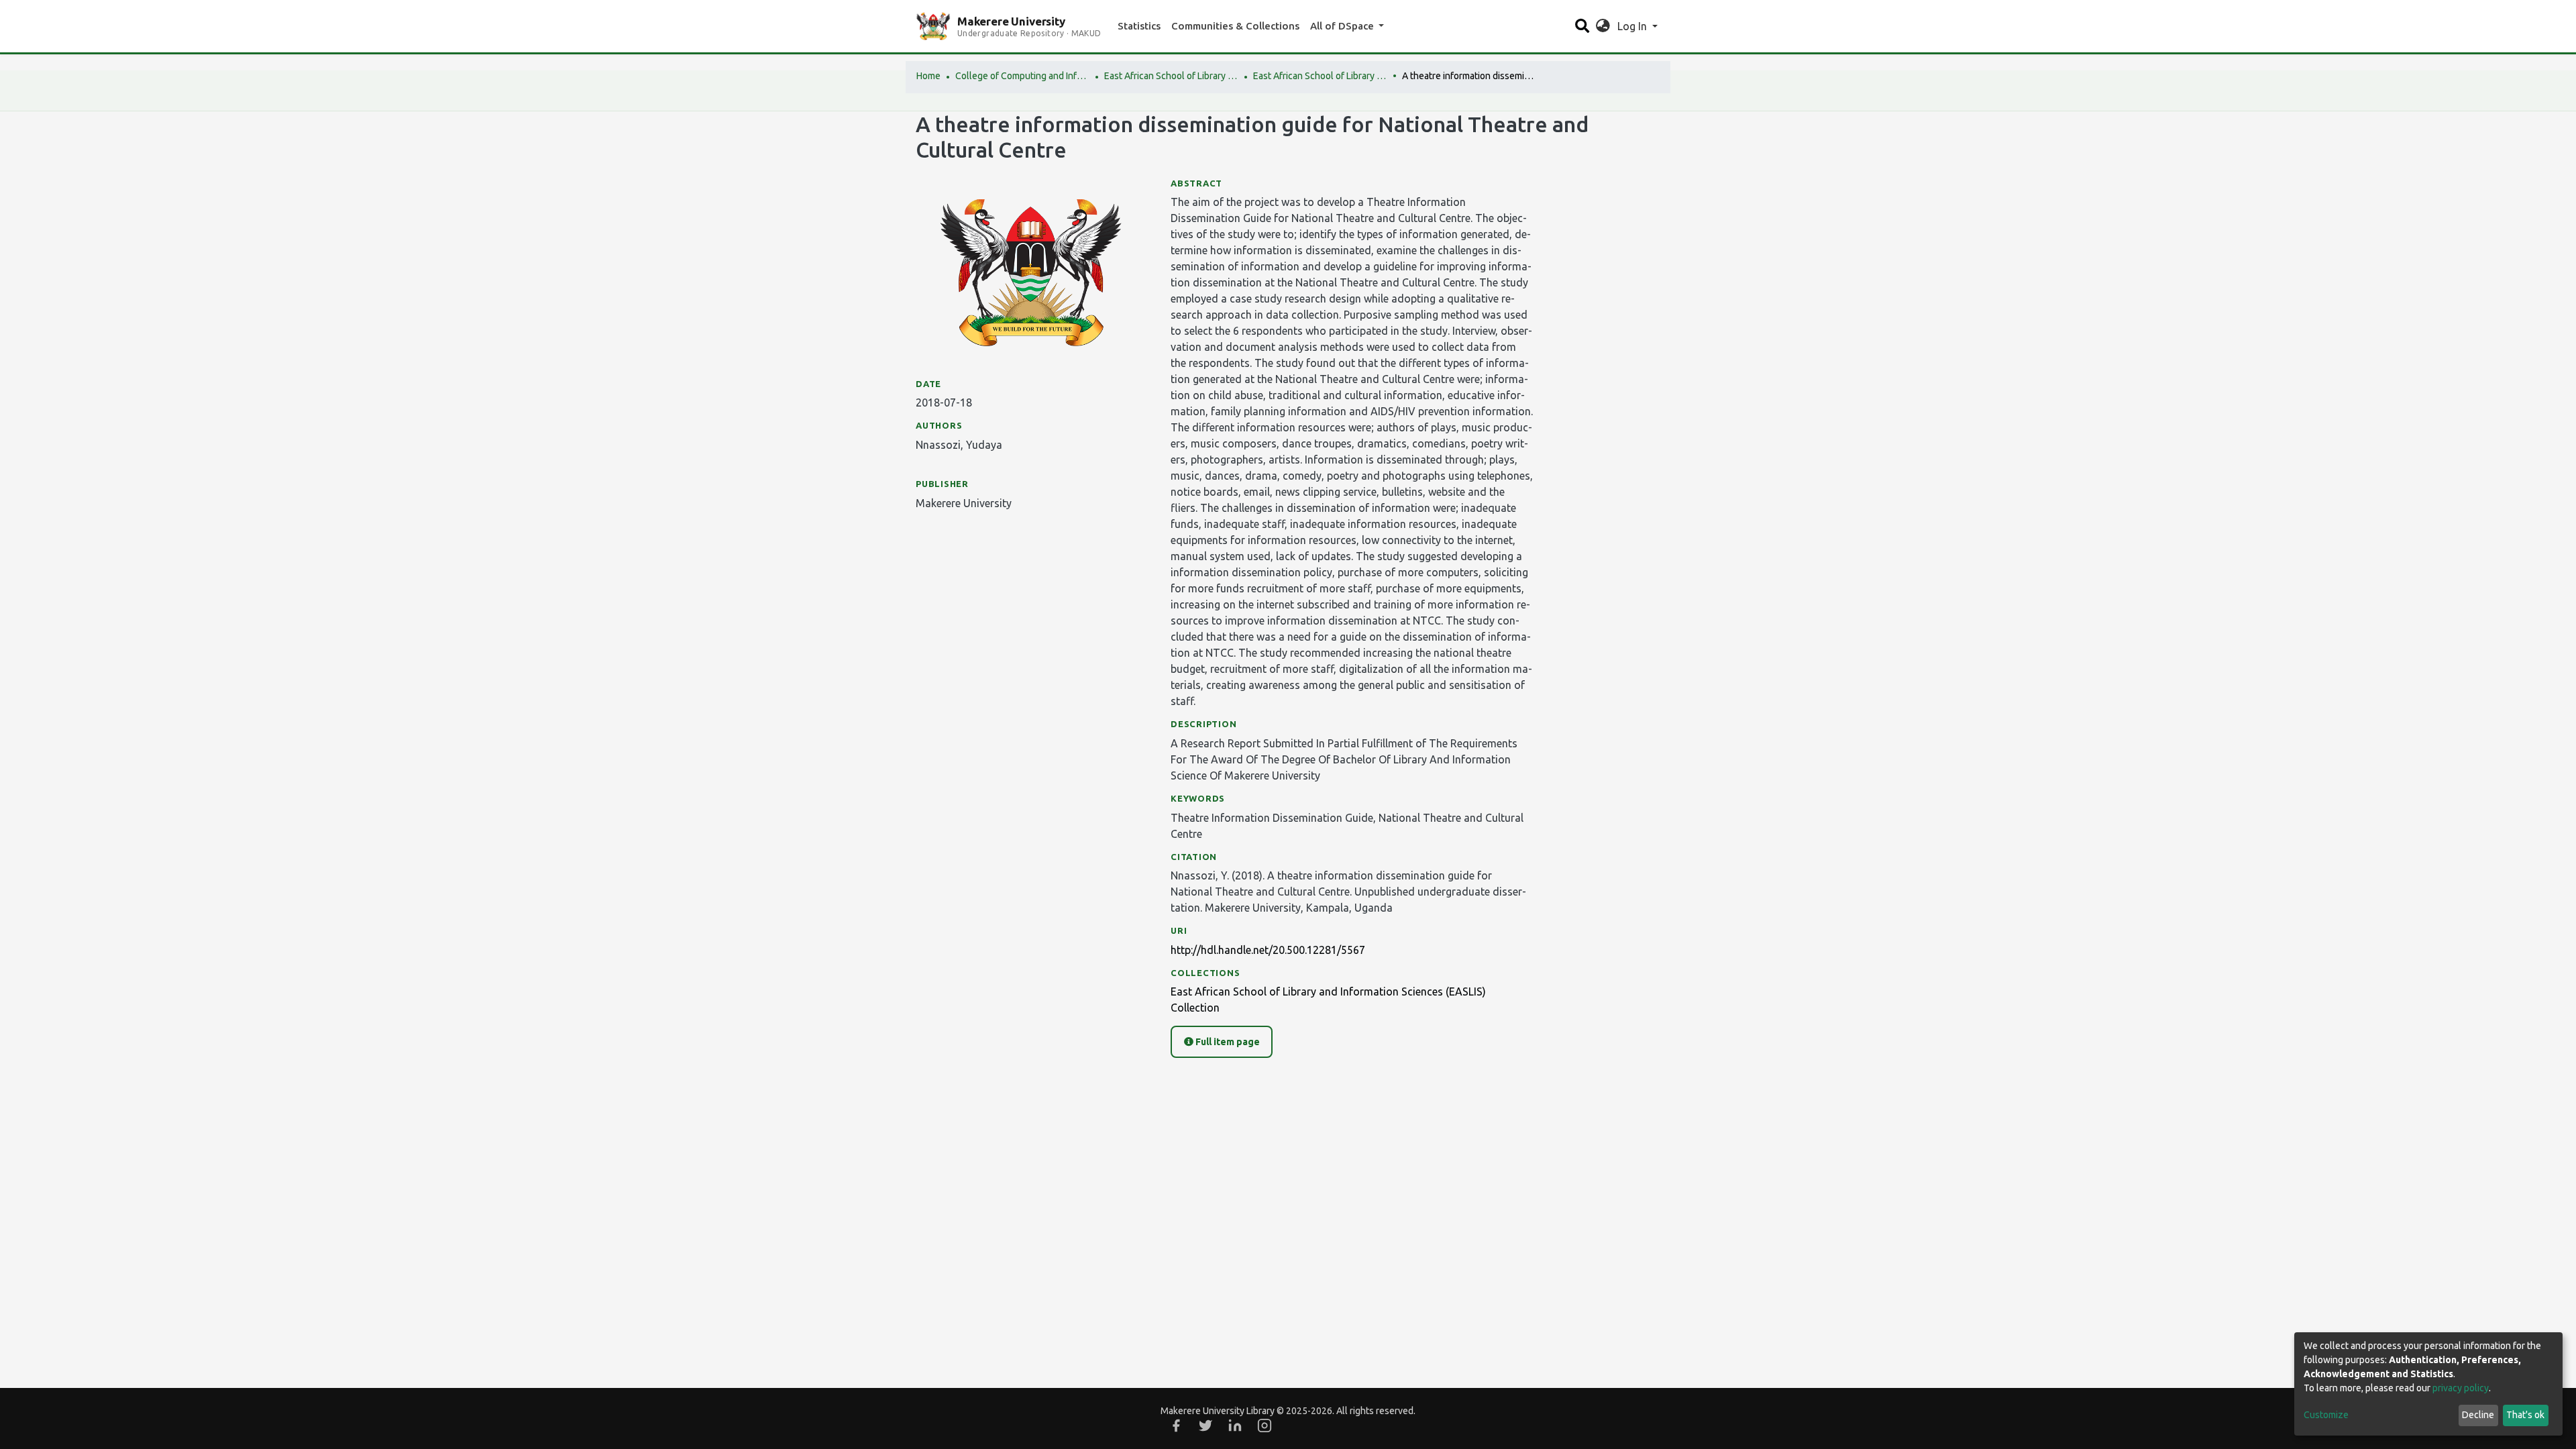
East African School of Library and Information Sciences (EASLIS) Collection (1320, 76)
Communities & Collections (1235, 26)
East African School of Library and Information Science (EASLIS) (1171, 76)
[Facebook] (1176, 1426)
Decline (2478, 1415)
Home (928, 76)
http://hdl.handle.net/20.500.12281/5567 (1268, 950)
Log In (1633, 26)
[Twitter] (1205, 1426)
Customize (2326, 1415)
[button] (1603, 26)
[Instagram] (1265, 1426)
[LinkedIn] (1235, 1426)
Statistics (1139, 26)
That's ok (2525, 1415)
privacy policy (2461, 1388)
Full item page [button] (1227, 1042)
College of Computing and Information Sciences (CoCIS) (1022, 76)
